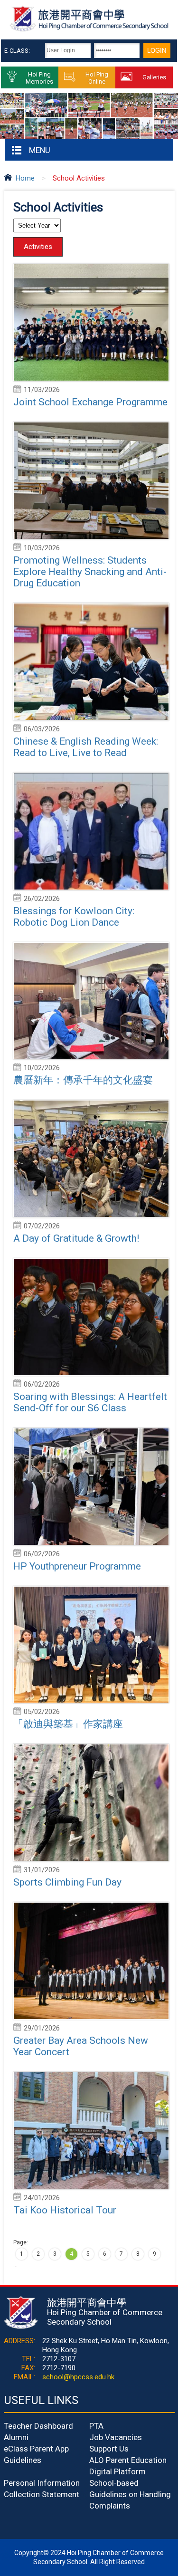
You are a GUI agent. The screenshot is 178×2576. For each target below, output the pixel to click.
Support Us (109, 2449)
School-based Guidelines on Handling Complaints (130, 2494)
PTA (96, 2426)
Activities (38, 247)
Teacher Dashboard (38, 2426)
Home (25, 178)
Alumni (16, 2437)
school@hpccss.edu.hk (78, 2377)
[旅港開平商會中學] (89, 30)
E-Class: (17, 51)
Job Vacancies (116, 2437)
